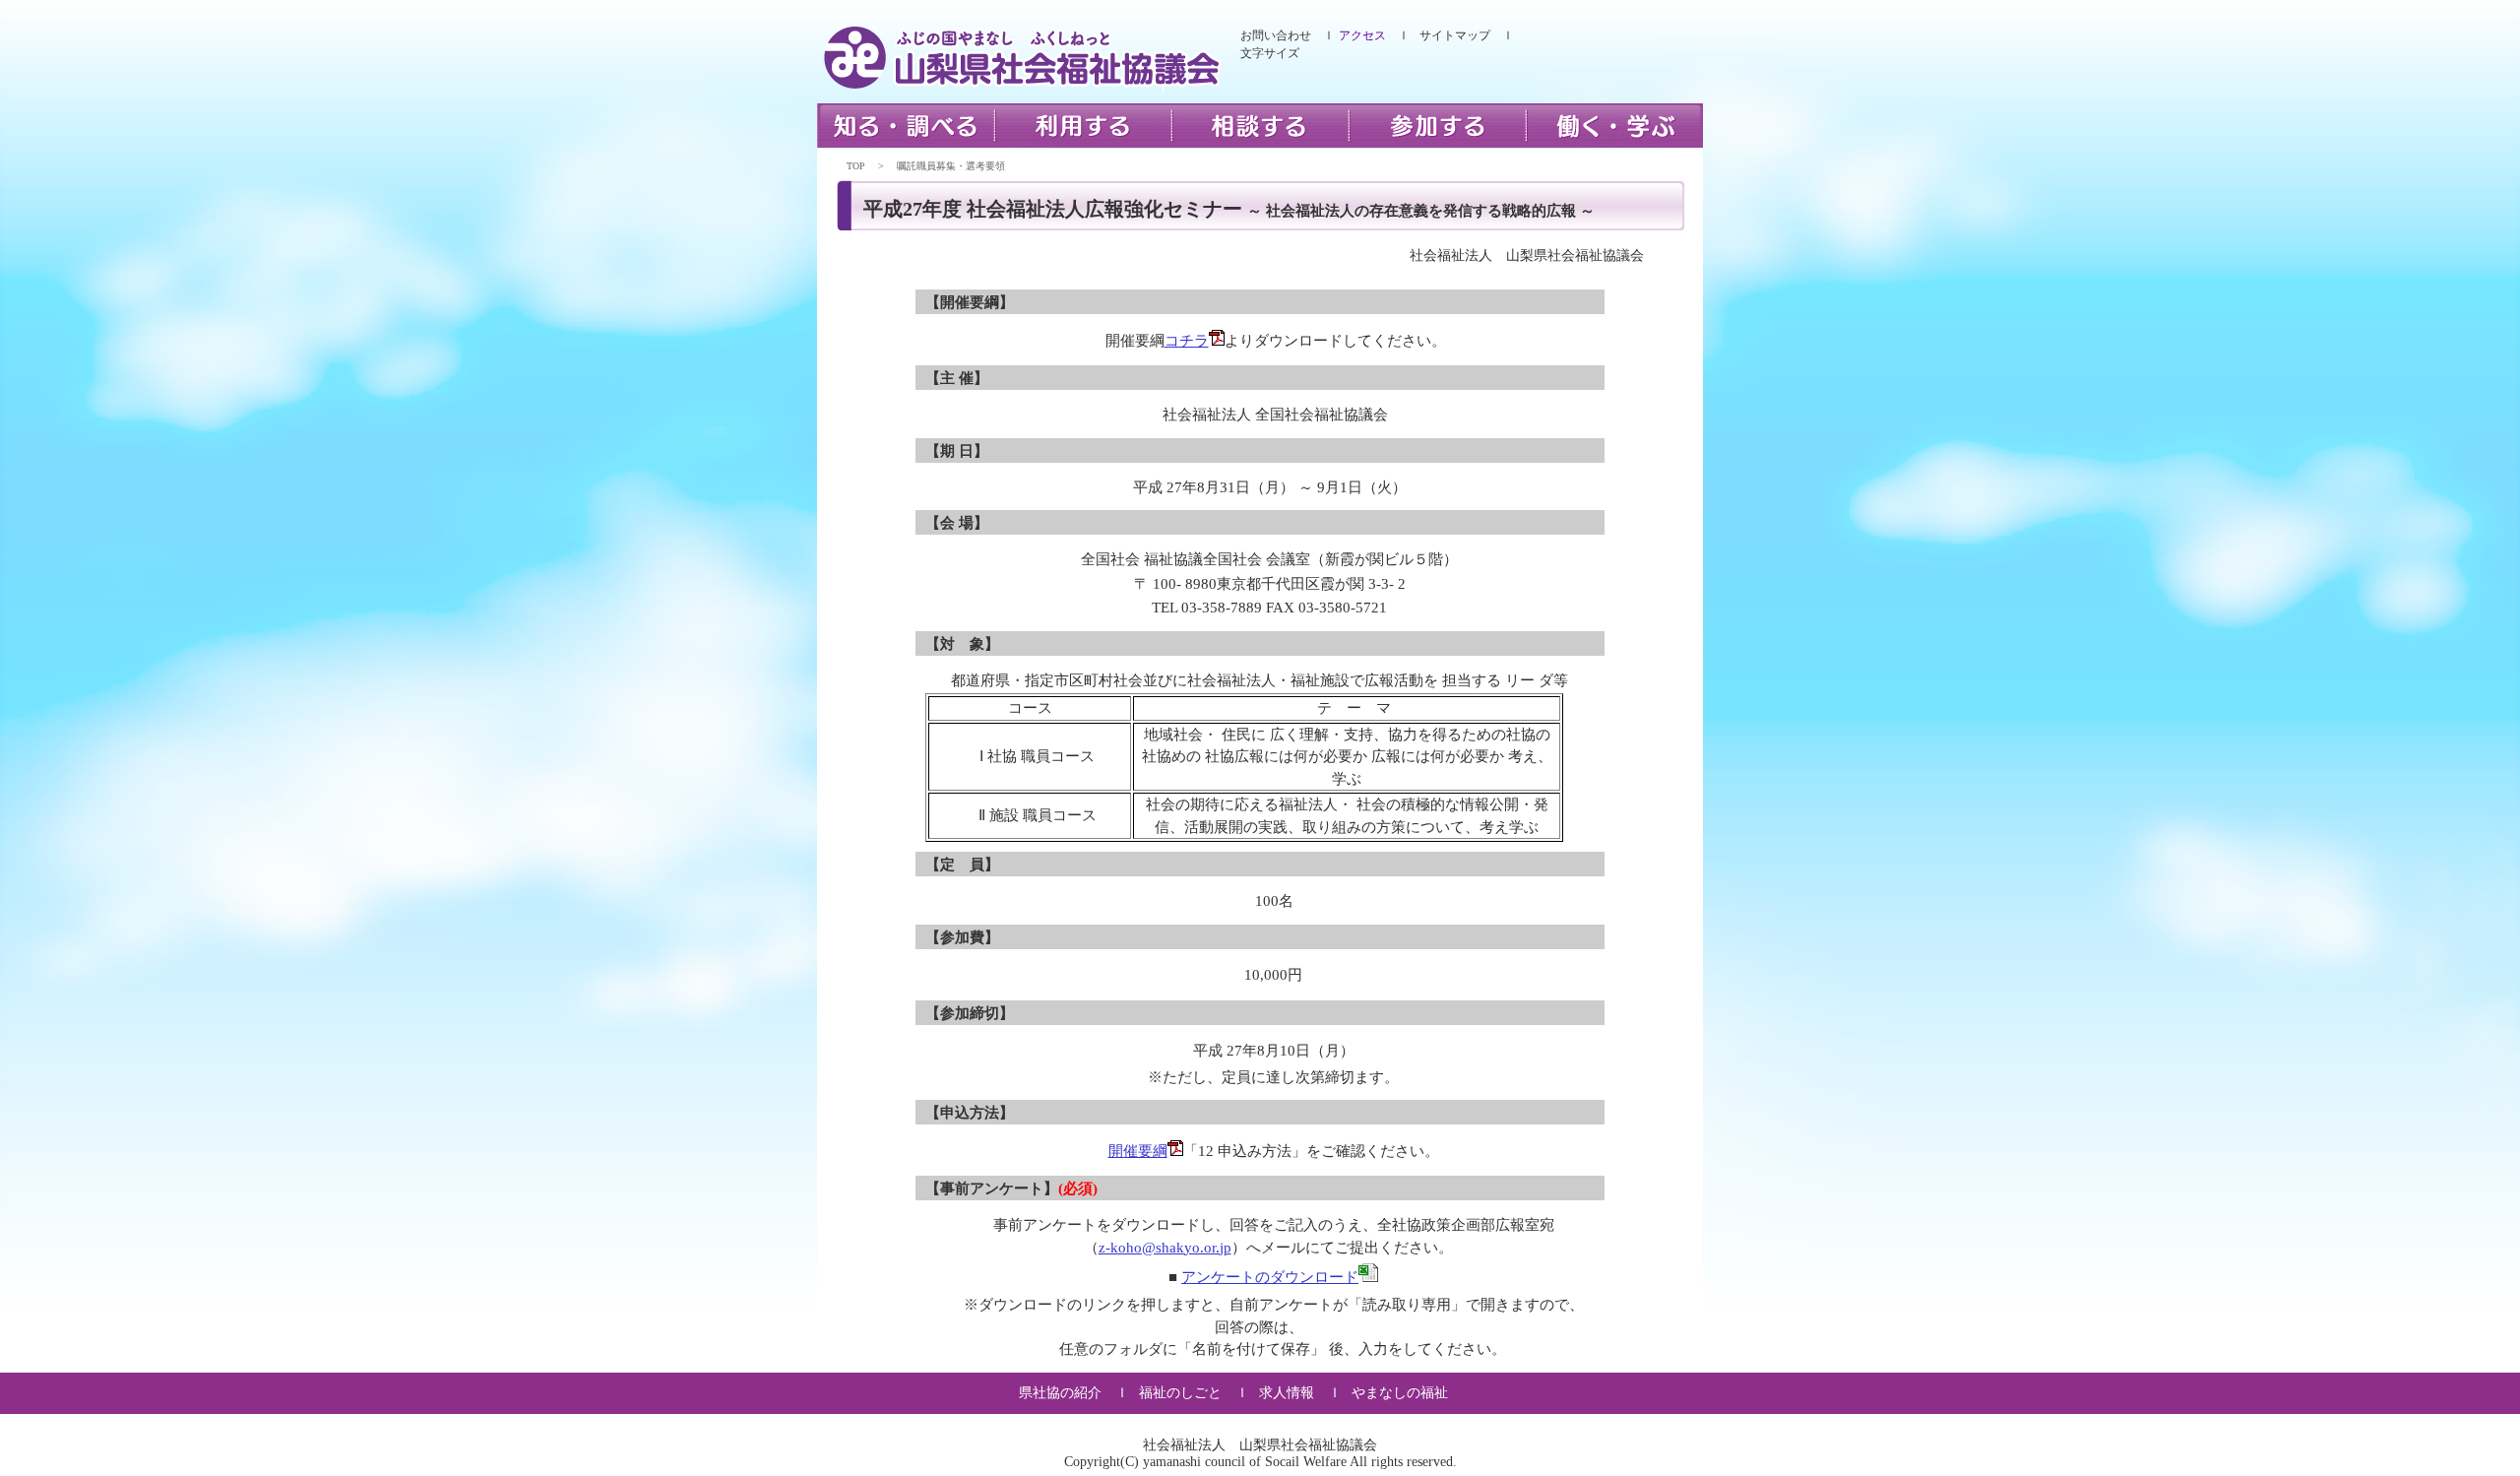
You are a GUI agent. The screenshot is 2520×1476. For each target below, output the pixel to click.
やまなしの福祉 (1400, 1393)
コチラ (1187, 341)
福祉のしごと (1180, 1393)
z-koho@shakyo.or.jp (1165, 1248)
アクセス (1362, 35)
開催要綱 (1138, 1151)
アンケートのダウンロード (1270, 1277)
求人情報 (1287, 1393)
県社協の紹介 (1060, 1393)
